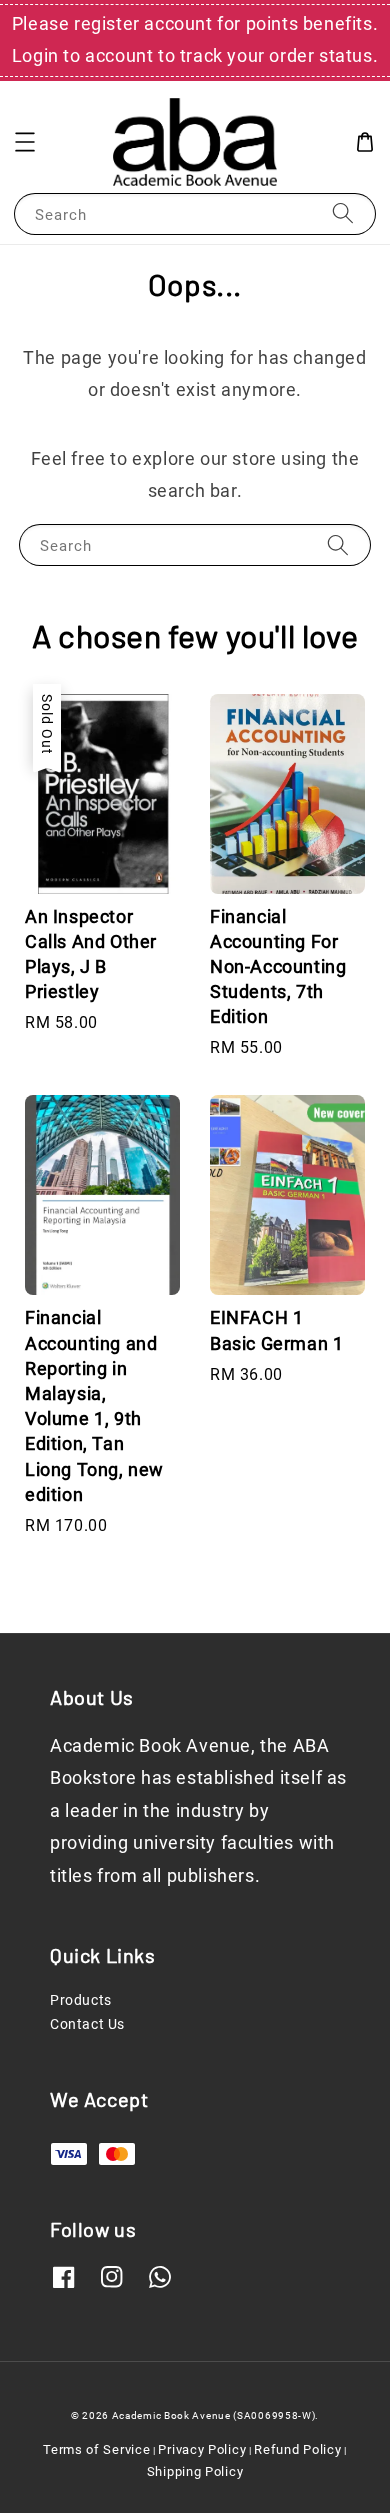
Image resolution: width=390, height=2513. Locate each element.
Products (81, 2000)
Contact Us (87, 2024)
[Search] (343, 213)
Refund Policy (297, 2449)
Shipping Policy (195, 2471)
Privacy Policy (202, 2449)
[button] (25, 142)
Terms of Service (96, 2449)
